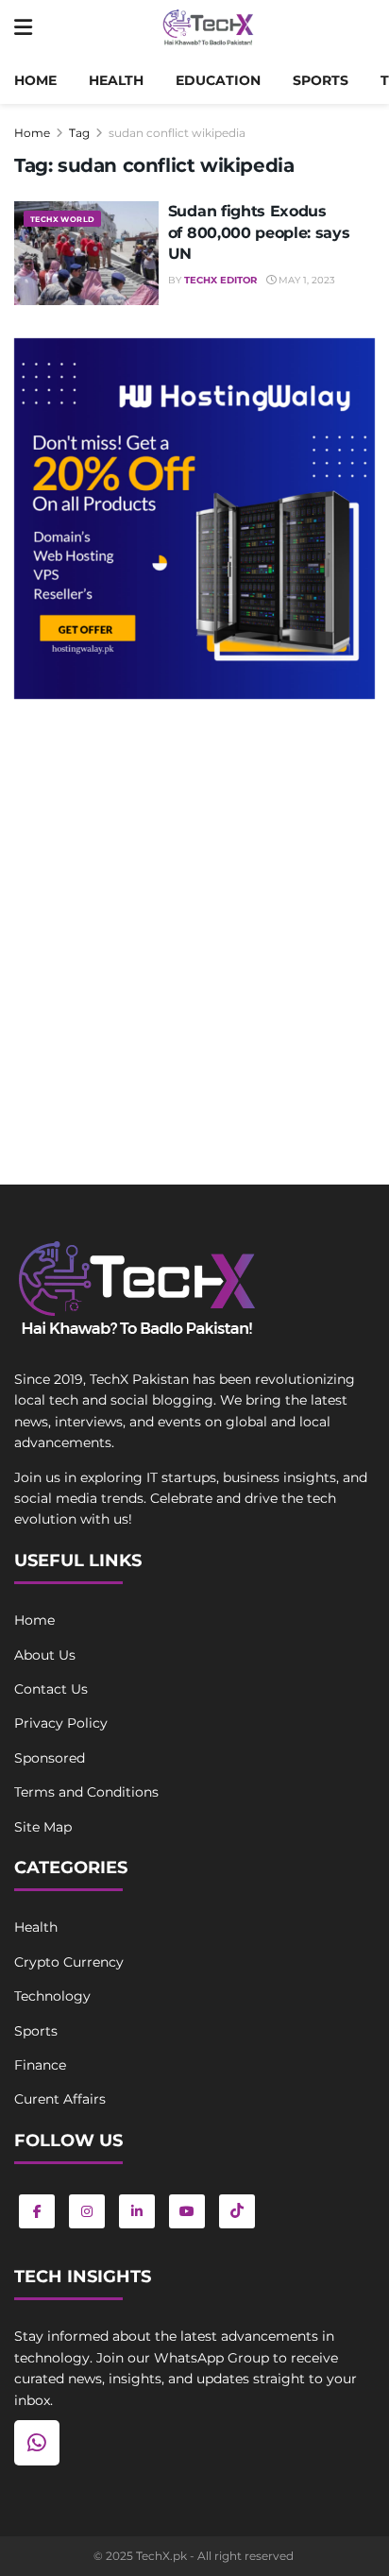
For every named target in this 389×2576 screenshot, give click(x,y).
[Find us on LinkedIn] (137, 2211)
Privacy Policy (61, 1723)
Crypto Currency (69, 1962)
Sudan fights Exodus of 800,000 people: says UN (259, 232)
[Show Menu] (23, 28)
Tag (79, 133)
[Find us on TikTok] (237, 2211)
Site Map (43, 1827)
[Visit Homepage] (208, 28)
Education (218, 80)
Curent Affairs (60, 2099)
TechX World (62, 219)
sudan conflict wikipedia (177, 133)
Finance (40, 2065)
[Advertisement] (194, 922)
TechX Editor (220, 280)
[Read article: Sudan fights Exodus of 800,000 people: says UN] (86, 253)
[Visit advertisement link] (194, 519)
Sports (321, 80)
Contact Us (51, 1689)
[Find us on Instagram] (87, 2211)
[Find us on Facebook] (37, 2211)
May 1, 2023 (305, 280)
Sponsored (50, 1758)
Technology (52, 1996)
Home (35, 80)
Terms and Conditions (86, 1792)
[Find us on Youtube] (187, 2211)
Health (116, 80)
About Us (45, 1655)
